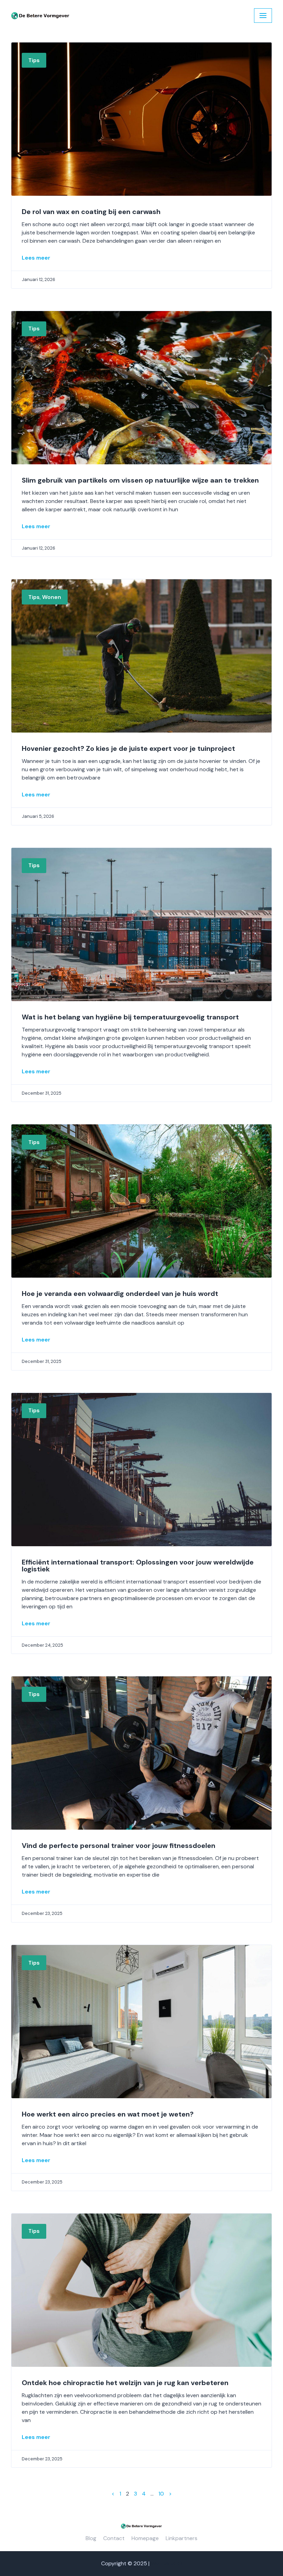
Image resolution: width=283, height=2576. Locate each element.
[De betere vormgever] (40, 16)
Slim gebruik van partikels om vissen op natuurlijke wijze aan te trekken (140, 480)
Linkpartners (182, 2538)
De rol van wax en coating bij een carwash (91, 212)
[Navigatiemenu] (263, 16)
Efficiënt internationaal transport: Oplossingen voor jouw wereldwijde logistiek (138, 1566)
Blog (91, 2538)
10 (161, 2494)
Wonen (52, 597)
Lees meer (36, 258)
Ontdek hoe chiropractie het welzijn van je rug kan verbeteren (125, 2383)
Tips (34, 60)
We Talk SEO (167, 2563)
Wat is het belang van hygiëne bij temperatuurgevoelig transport (130, 1017)
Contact (114, 2538)
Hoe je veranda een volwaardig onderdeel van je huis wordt (120, 1294)
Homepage (145, 2538)
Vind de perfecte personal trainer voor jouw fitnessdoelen (119, 1846)
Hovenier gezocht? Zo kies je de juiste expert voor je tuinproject (128, 748)
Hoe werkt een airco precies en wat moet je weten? (108, 2114)
